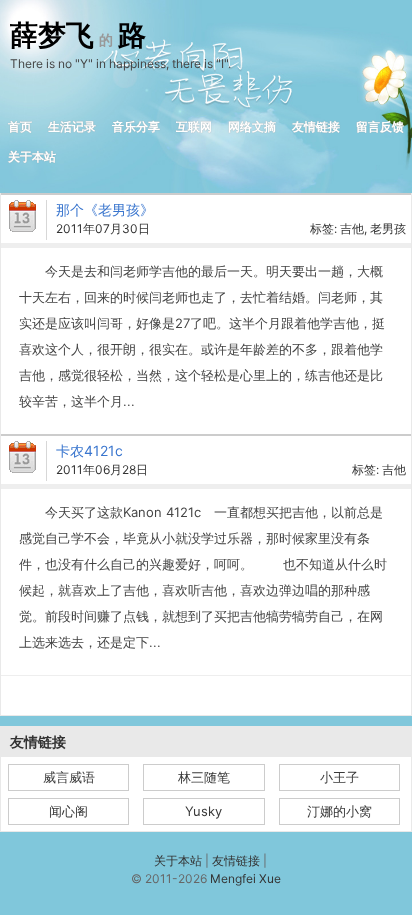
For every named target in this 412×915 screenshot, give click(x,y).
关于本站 (32, 156)
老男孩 (388, 228)
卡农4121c (89, 450)
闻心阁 (68, 811)
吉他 (352, 228)
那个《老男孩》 (105, 209)
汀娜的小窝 (339, 811)
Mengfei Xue (245, 878)
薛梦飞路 (78, 36)
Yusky (203, 811)
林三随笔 (204, 777)
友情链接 (316, 126)
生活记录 (72, 126)
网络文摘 (252, 126)
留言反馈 (380, 126)
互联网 (194, 126)
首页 (20, 126)
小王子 (339, 777)
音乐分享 (136, 126)
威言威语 (69, 777)
